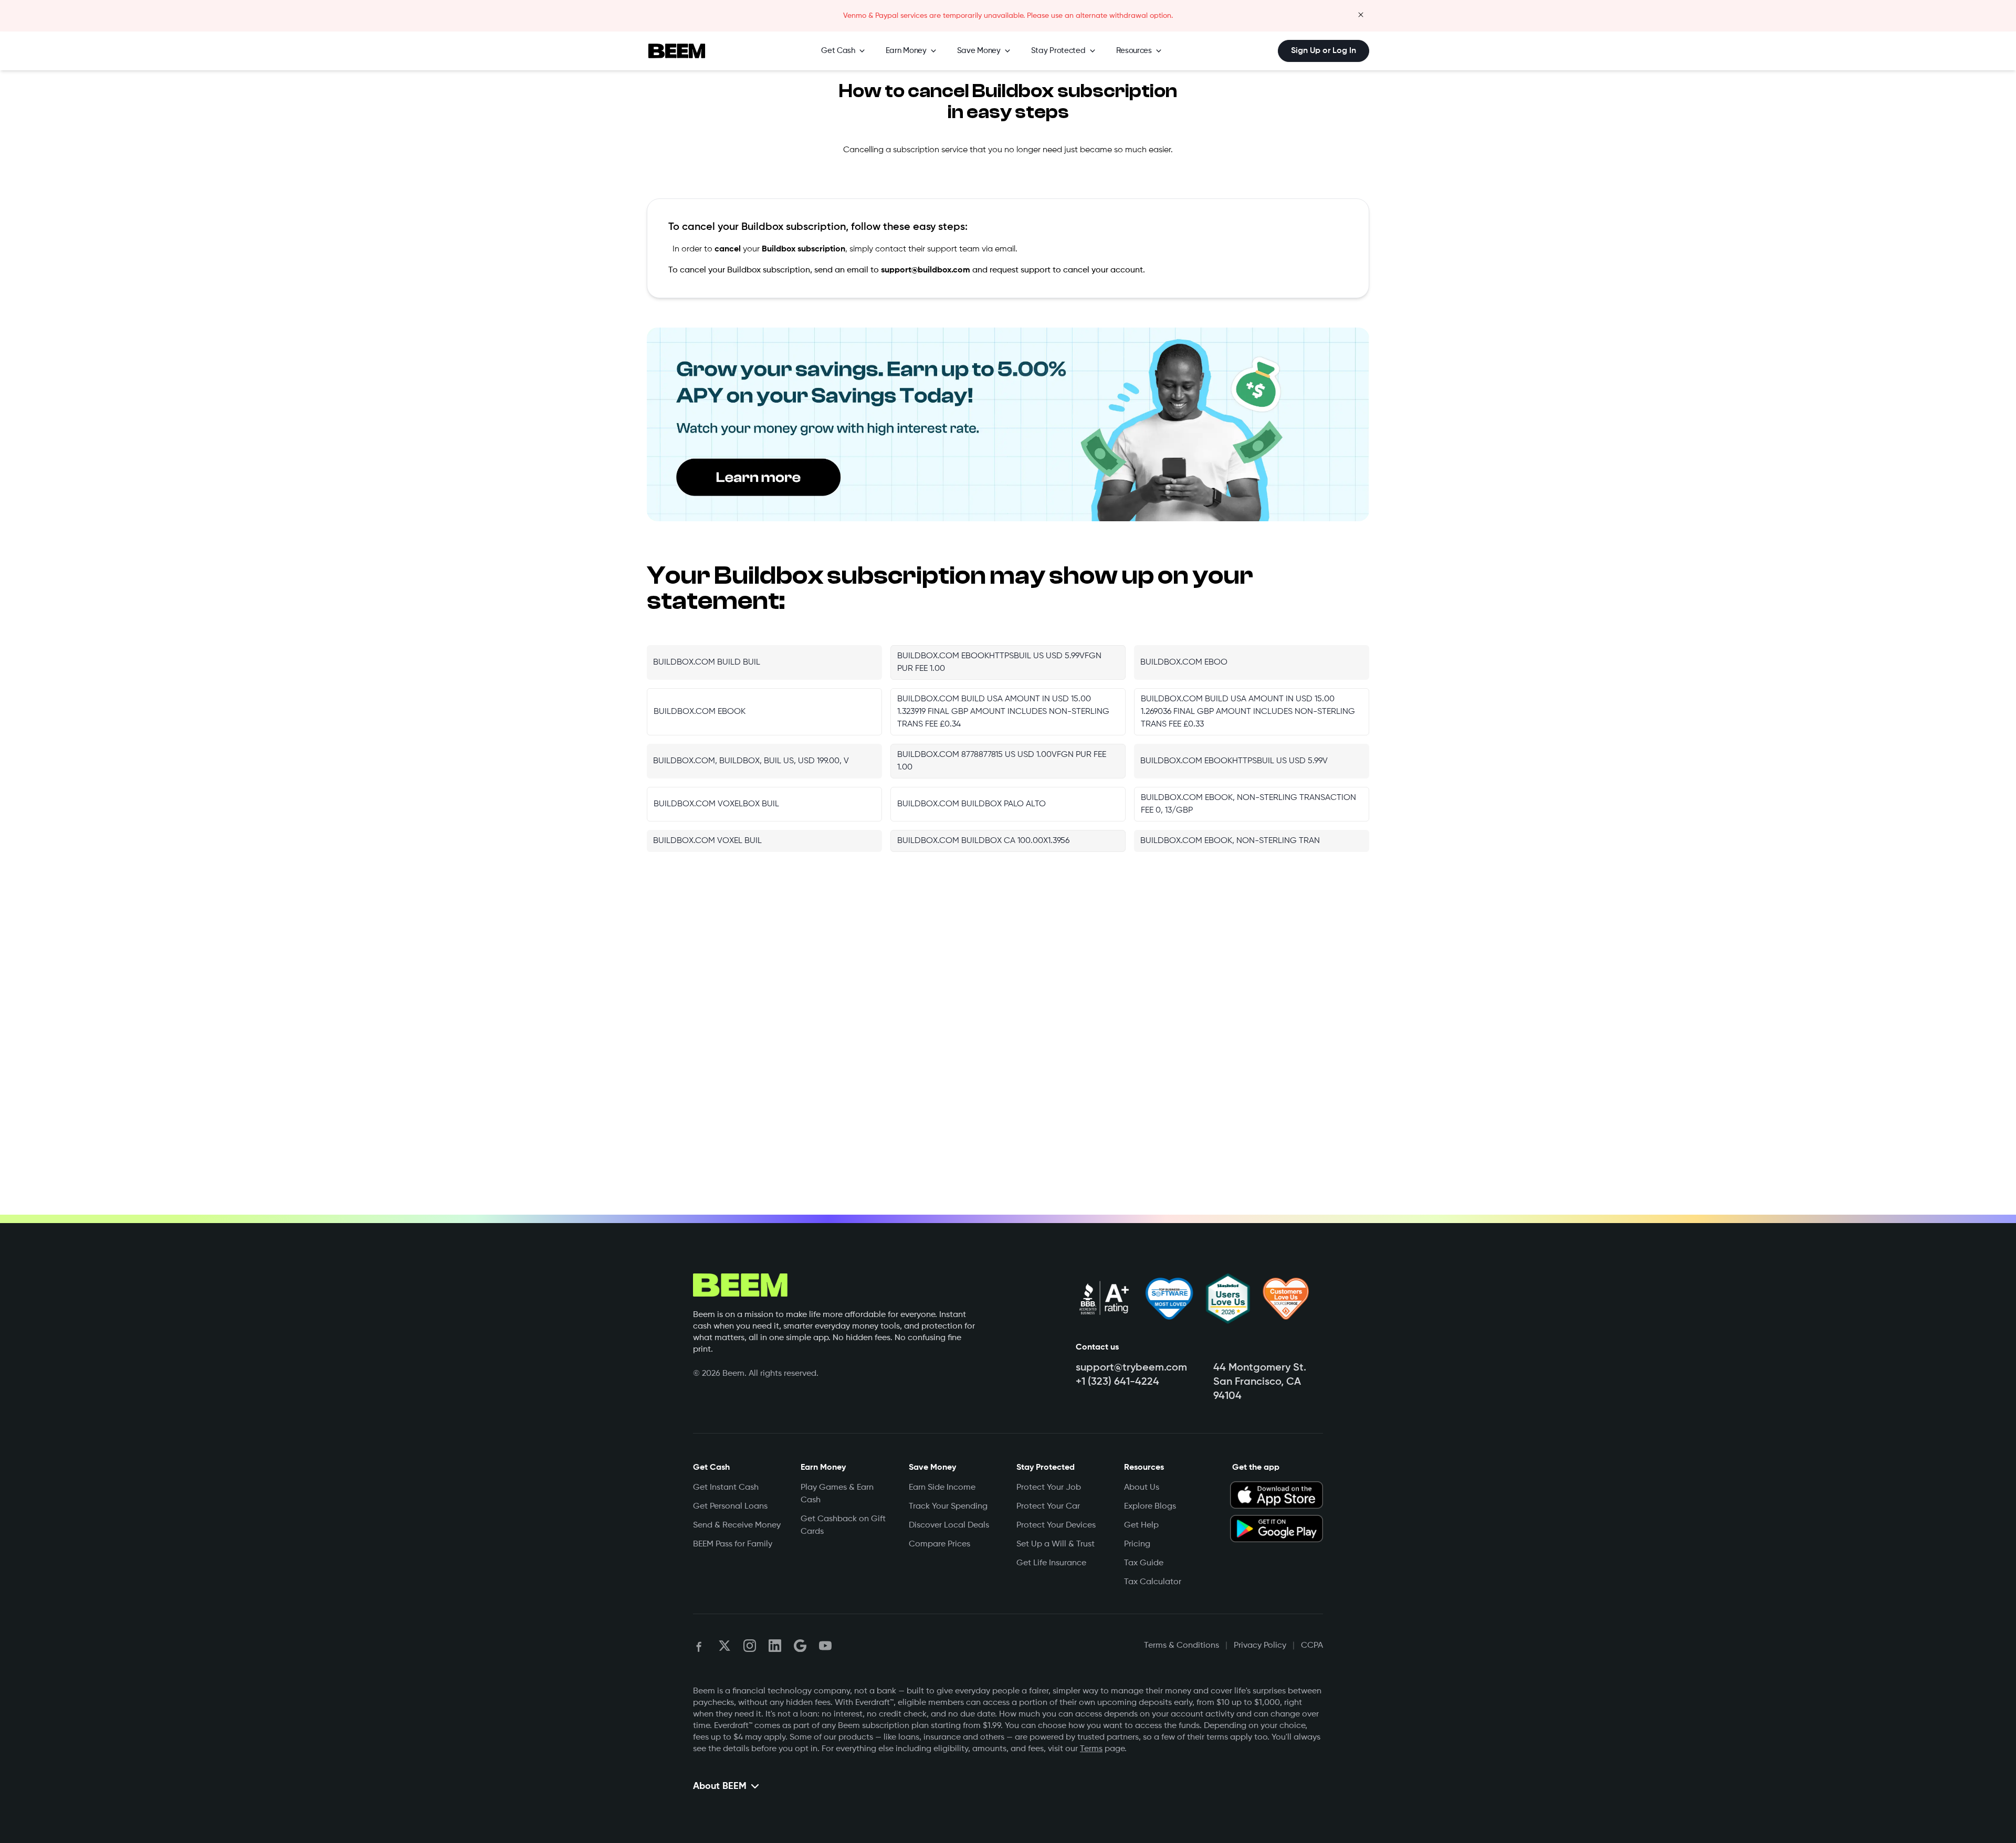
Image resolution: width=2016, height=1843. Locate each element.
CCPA (1312, 1646)
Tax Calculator (1153, 1582)
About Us (1142, 1488)
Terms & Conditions (1182, 1646)
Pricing (1137, 1544)
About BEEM (720, 1786)
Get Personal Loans (730, 1507)
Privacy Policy (1260, 1646)
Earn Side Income (942, 1488)
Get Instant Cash (726, 1488)
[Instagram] (750, 1646)
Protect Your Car (1048, 1507)
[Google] (800, 1646)
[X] (724, 1646)
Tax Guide (1144, 1563)
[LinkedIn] (775, 1646)
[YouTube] (825, 1646)
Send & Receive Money (737, 1525)
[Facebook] (699, 1646)
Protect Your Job (1049, 1488)
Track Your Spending (948, 1507)
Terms (1091, 1749)
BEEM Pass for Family (733, 1544)
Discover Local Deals (949, 1525)
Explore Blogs (1150, 1507)
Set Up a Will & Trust (1056, 1544)
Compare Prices (939, 1544)
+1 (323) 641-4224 (1117, 1382)
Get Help (1141, 1525)
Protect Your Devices (1056, 1525)
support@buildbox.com (926, 270)
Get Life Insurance (1051, 1563)
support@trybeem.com (1131, 1368)
